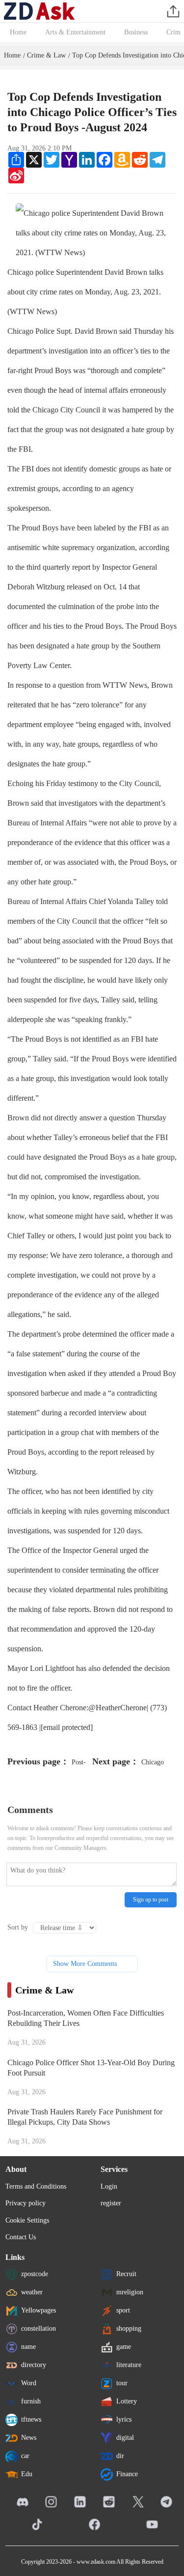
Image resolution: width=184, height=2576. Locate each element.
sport (123, 2310)
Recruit (126, 2274)
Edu (27, 2474)
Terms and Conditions (36, 2186)
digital (125, 2438)
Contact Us (21, 2237)
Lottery (127, 2401)
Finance (127, 2474)
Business (136, 32)
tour (122, 2383)
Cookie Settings (27, 2220)
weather (32, 2292)
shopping (129, 2328)
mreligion (130, 2292)
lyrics (124, 2419)
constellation (39, 2328)
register (111, 2203)
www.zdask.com (96, 2562)
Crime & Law (46, 55)
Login (109, 2186)
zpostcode (35, 2274)
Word (29, 2383)
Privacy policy (26, 2203)
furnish (31, 2401)
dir (120, 2456)
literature (129, 2365)
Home (18, 32)
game (124, 2347)
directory (34, 2365)
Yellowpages (39, 2310)
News (29, 2438)
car (25, 2456)
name (28, 2347)
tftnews (31, 2419)
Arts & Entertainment (75, 32)
